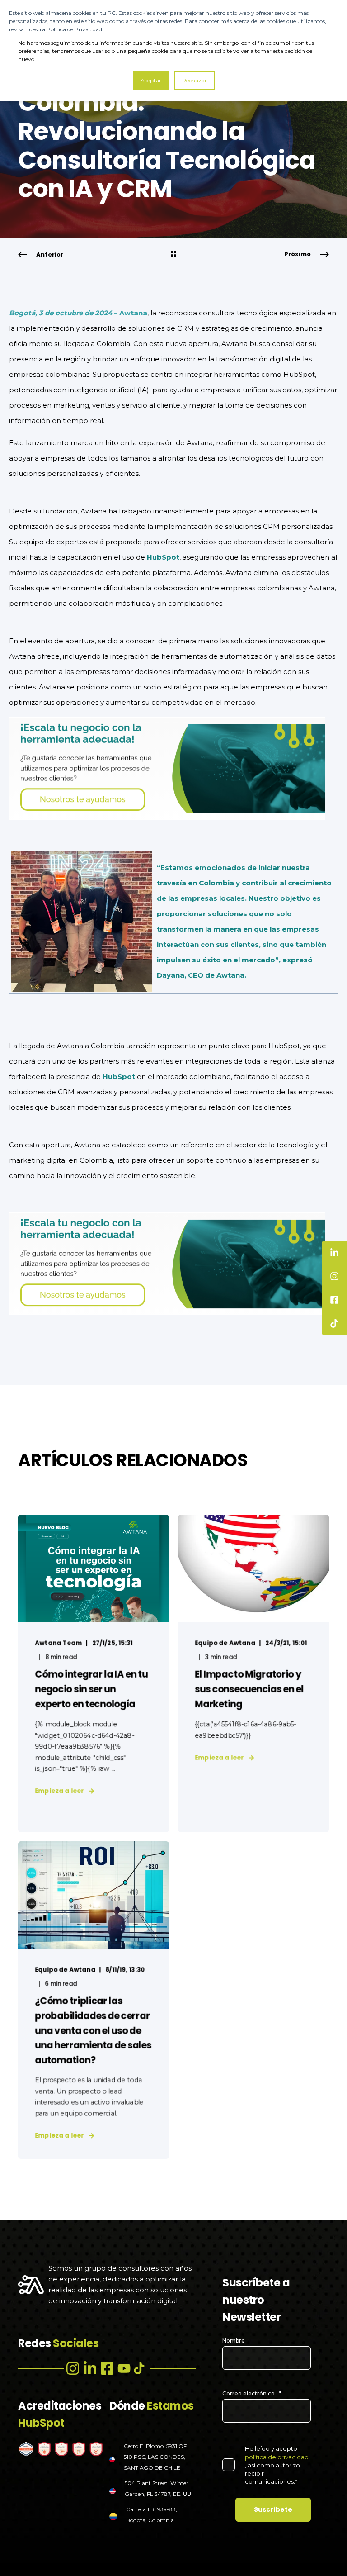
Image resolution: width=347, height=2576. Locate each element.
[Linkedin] (90, 2368)
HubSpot (163, 557)
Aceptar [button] (151, 80)
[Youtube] (124, 2368)
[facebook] (107, 2368)
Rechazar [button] (195, 80)
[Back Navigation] (173, 255)
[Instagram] (73, 2368)
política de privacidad (277, 2457)
